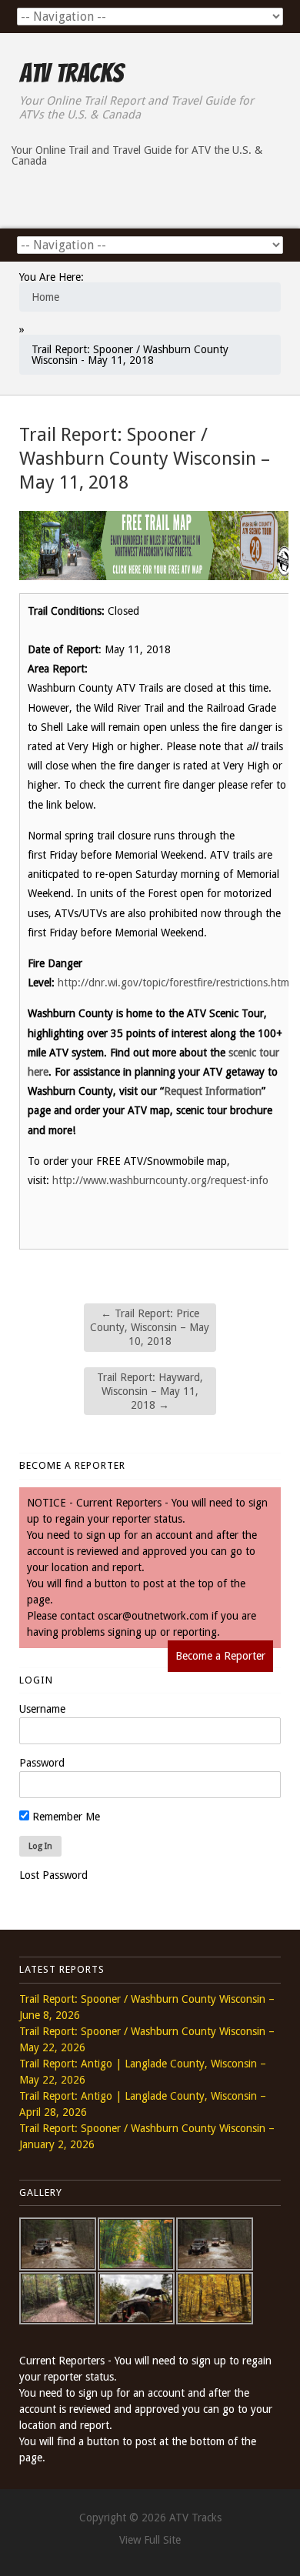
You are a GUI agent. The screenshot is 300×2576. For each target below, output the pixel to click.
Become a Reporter (220, 1656)
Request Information (213, 1091)
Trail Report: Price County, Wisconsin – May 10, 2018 (150, 1327)
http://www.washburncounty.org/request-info (160, 1180)
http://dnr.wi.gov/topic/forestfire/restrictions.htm (173, 983)
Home (45, 297)
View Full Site (150, 2540)
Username (42, 1709)
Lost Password (53, 1875)
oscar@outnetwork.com (153, 1616)
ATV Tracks (71, 73)
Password (42, 1763)
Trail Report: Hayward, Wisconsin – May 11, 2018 (150, 1391)
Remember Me (65, 1817)
